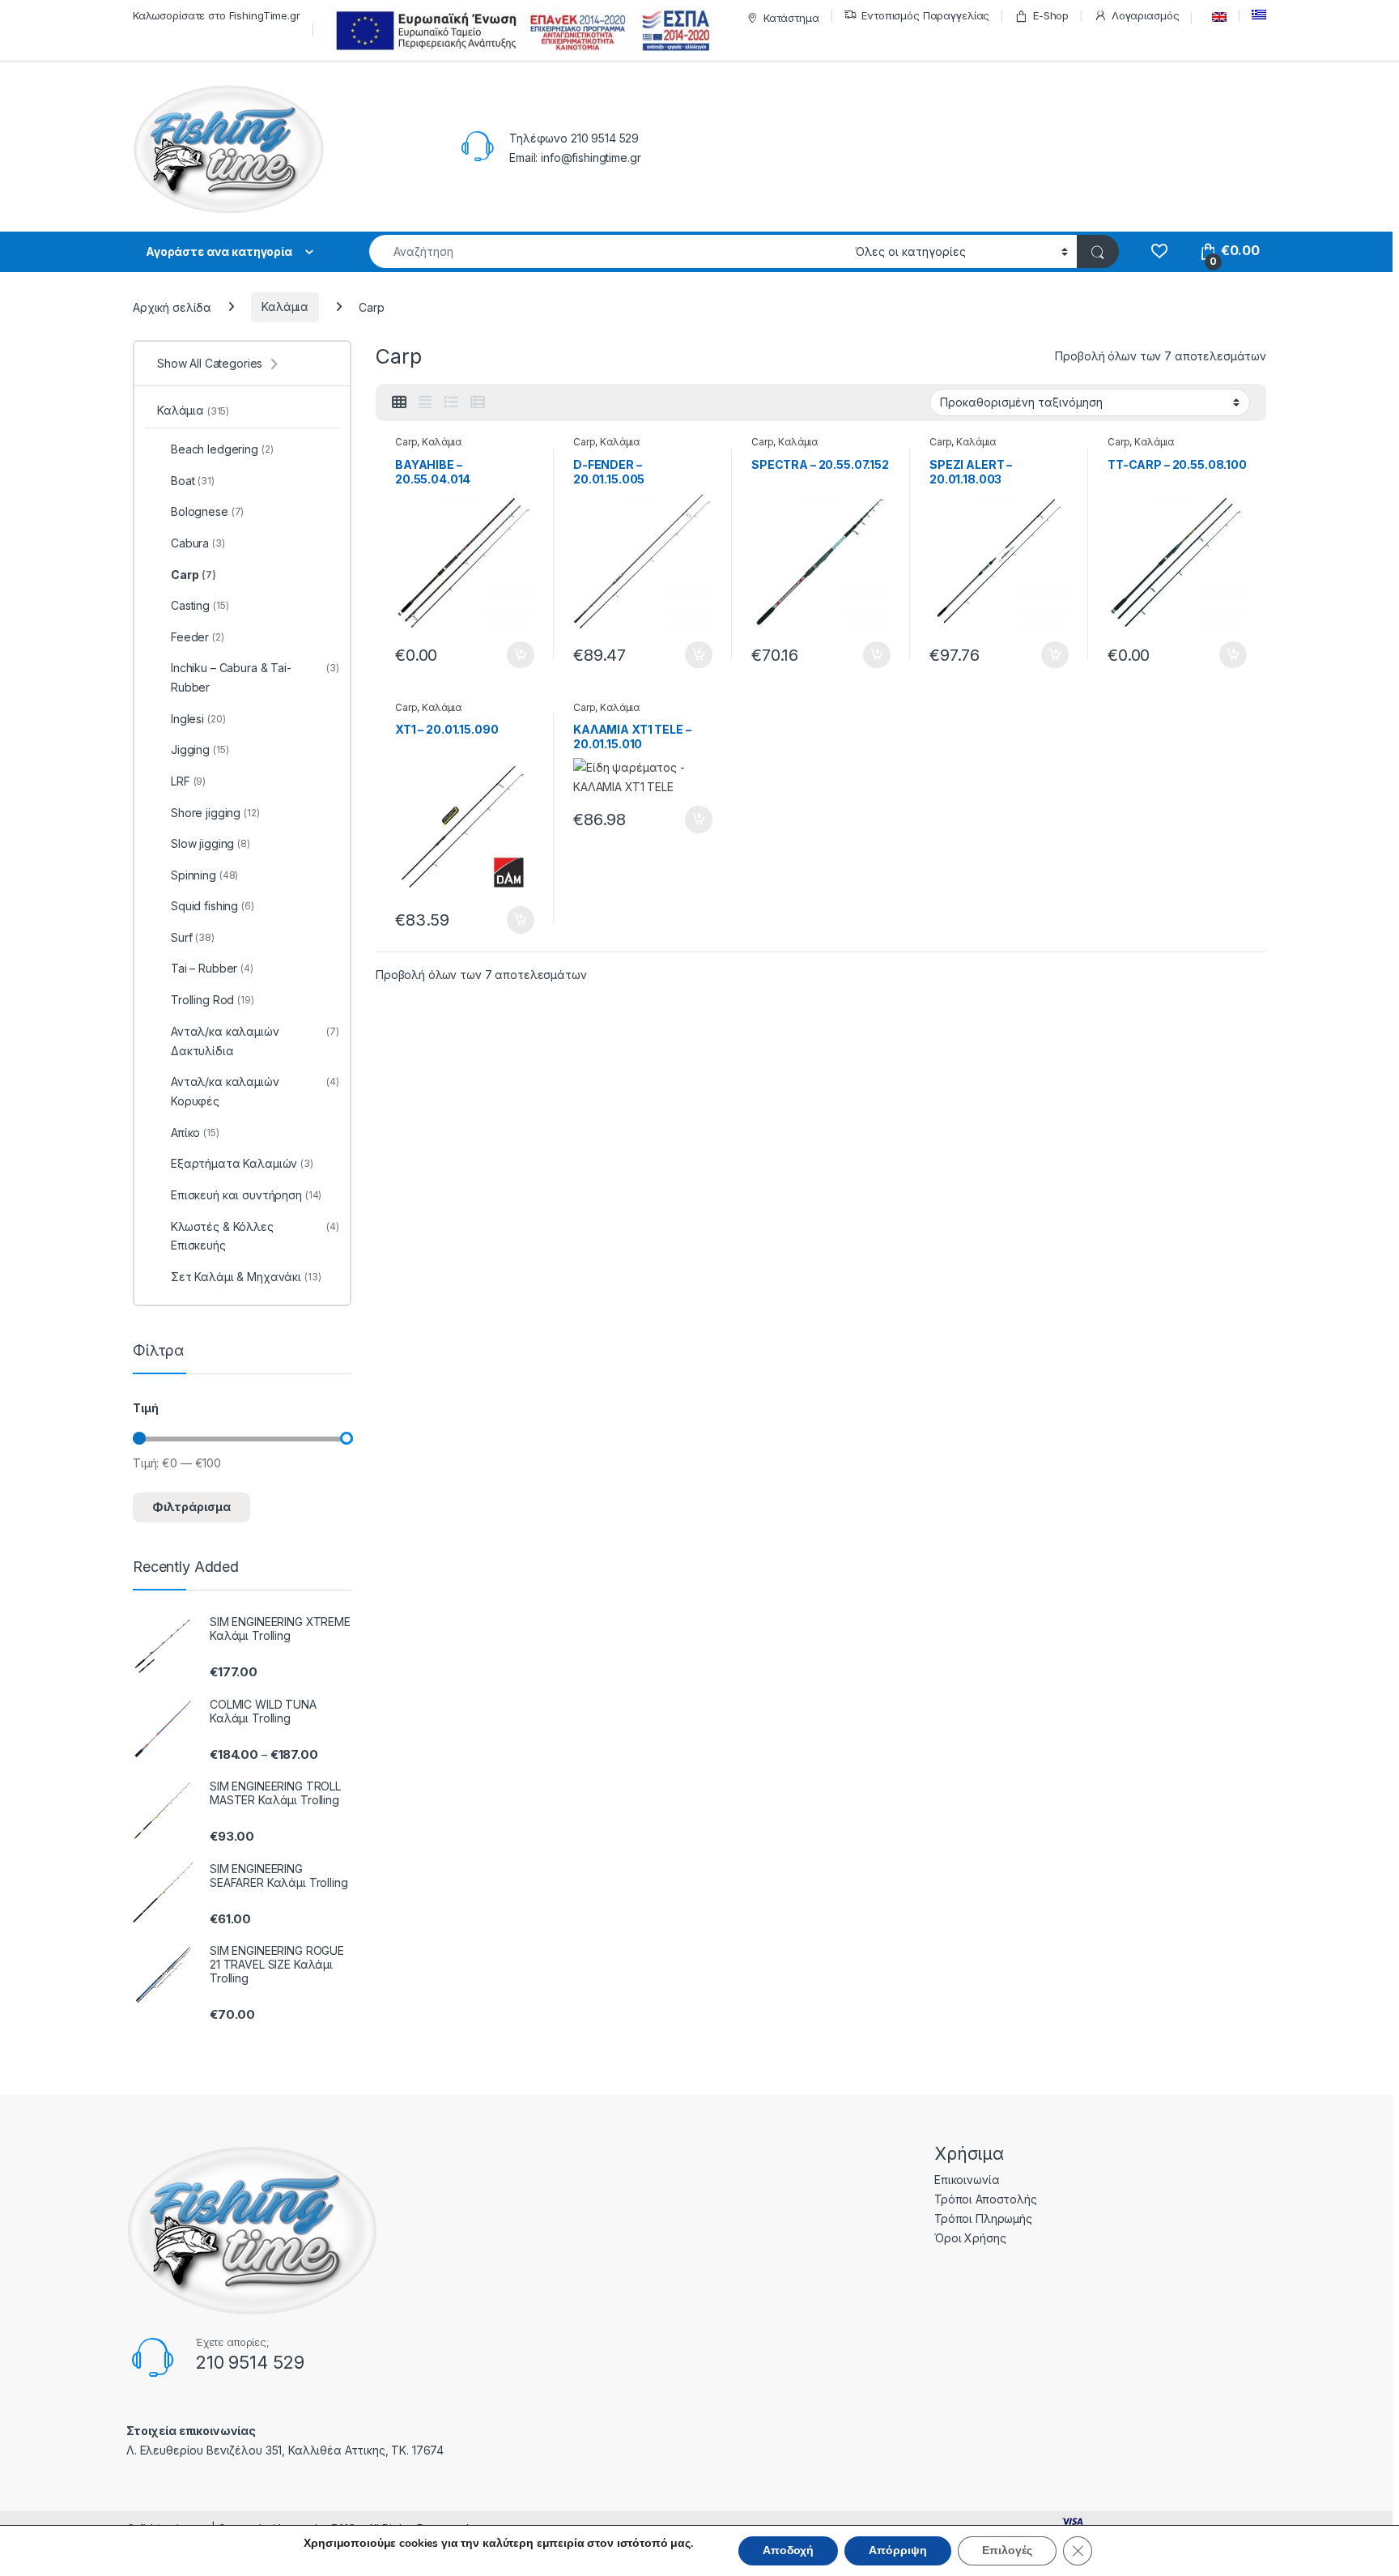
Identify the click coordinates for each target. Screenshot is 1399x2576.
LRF (188, 781)
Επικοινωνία (967, 2180)
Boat (193, 481)
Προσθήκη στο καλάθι (507, 655)
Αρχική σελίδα (172, 307)
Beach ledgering (222, 449)
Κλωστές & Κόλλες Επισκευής (255, 1236)
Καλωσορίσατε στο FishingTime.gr (217, 15)
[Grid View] (399, 402)
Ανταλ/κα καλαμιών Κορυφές (255, 1091)
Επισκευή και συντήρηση (246, 1195)
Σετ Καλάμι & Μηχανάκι (246, 1277)
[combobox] (608, 251)
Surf (193, 937)
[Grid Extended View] (425, 402)
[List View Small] (478, 402)
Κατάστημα (791, 18)
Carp (406, 442)
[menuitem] (1215, 17)
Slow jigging (210, 843)
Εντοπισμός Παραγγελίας (925, 15)
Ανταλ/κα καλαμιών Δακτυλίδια (255, 1041)
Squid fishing (213, 906)
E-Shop (1051, 15)
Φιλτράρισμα (191, 1507)
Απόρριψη (898, 2550)
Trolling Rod (213, 1000)
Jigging (200, 749)
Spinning (204, 875)
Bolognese (207, 511)
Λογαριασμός (1145, 15)
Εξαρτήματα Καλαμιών (242, 1163)
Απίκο (195, 1133)
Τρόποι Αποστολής (986, 2199)
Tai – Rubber (212, 968)
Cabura (198, 543)
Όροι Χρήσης (970, 2238)
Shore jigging (215, 813)
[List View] (451, 402)
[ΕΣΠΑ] (520, 30)
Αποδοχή (788, 2550)
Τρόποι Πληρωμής (983, 2218)
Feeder (198, 637)
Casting (200, 605)
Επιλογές (1007, 2550)
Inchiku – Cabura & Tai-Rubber (255, 677)
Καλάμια (285, 307)
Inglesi (198, 719)
